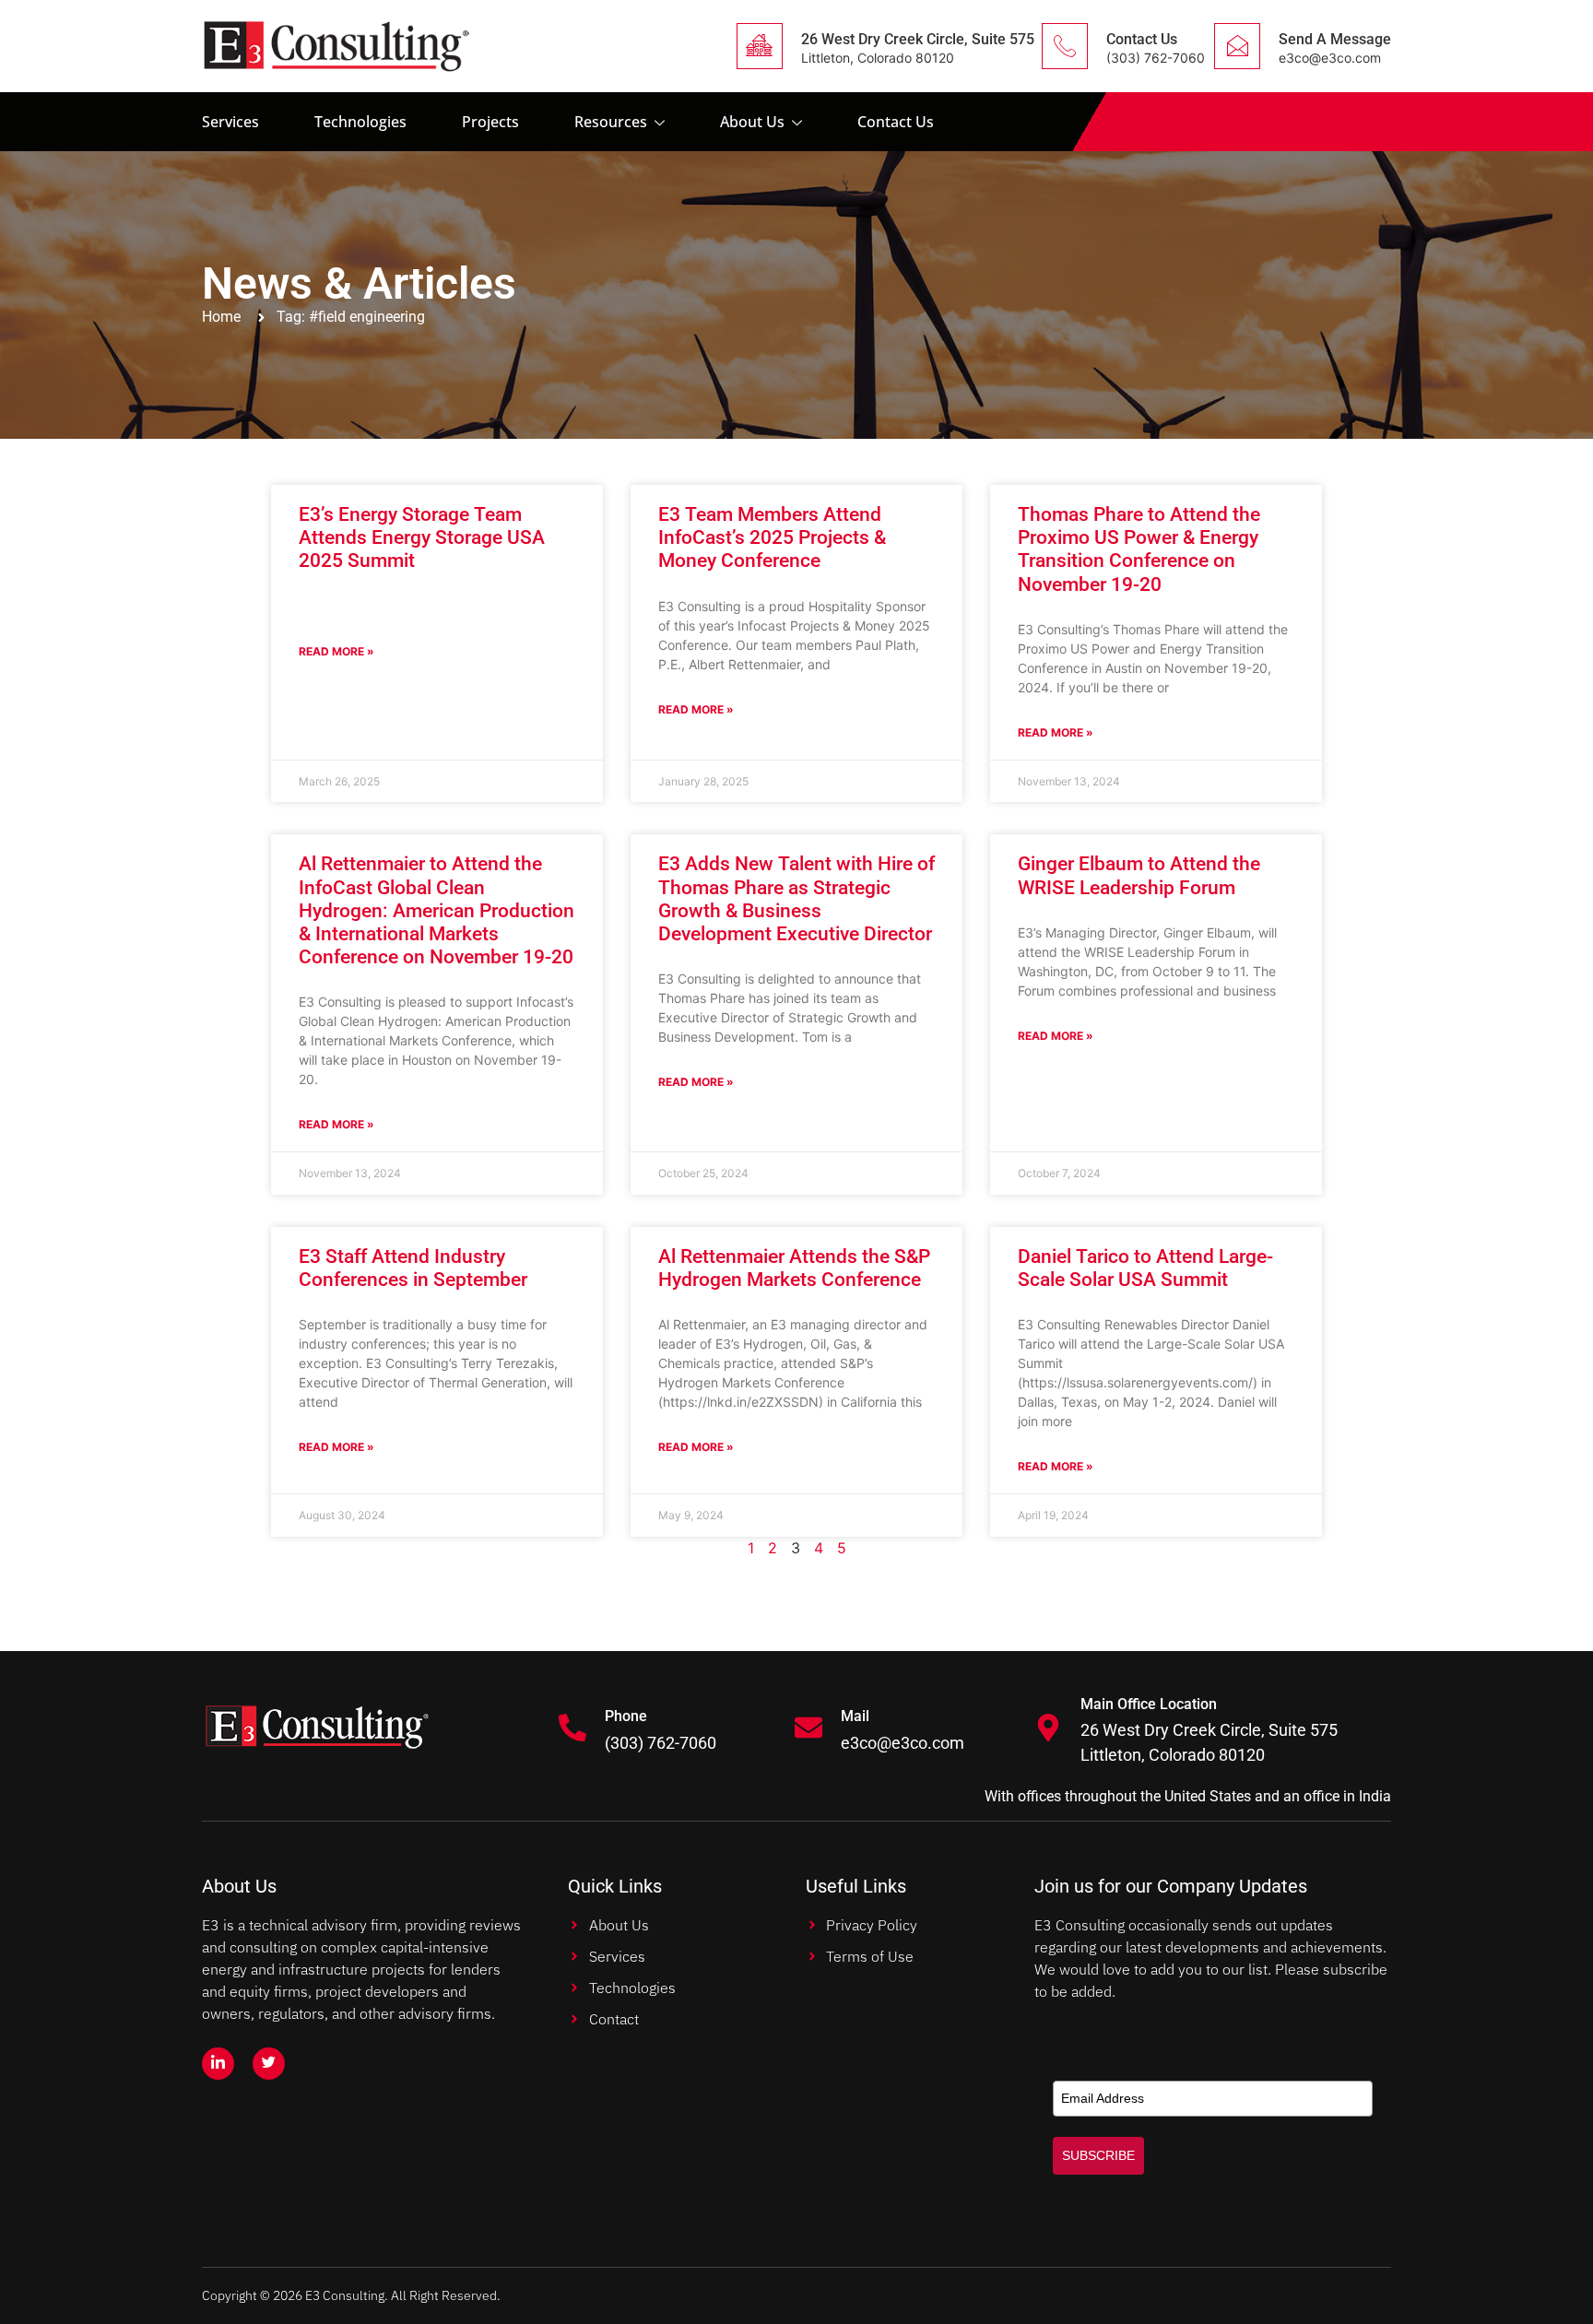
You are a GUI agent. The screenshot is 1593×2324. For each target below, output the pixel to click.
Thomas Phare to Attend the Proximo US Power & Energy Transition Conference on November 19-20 (1139, 549)
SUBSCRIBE (1098, 2155)
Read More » (336, 651)
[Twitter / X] (269, 2064)
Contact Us (1142, 39)
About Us (752, 122)
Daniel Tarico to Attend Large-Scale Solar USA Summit (1145, 1268)
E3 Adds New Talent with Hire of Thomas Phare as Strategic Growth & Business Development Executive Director (796, 899)
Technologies (360, 122)
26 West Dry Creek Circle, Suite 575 (918, 39)
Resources (611, 122)
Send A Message (1335, 39)
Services (230, 122)
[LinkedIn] (218, 2064)
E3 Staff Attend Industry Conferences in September (413, 1268)
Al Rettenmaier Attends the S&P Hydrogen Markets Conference (794, 1268)
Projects (490, 122)
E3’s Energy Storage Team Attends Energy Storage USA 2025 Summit (422, 537)
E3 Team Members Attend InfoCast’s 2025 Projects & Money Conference (772, 537)
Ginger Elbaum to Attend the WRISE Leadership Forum (1139, 875)
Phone (626, 1716)
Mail (855, 1716)
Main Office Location (1149, 1704)
